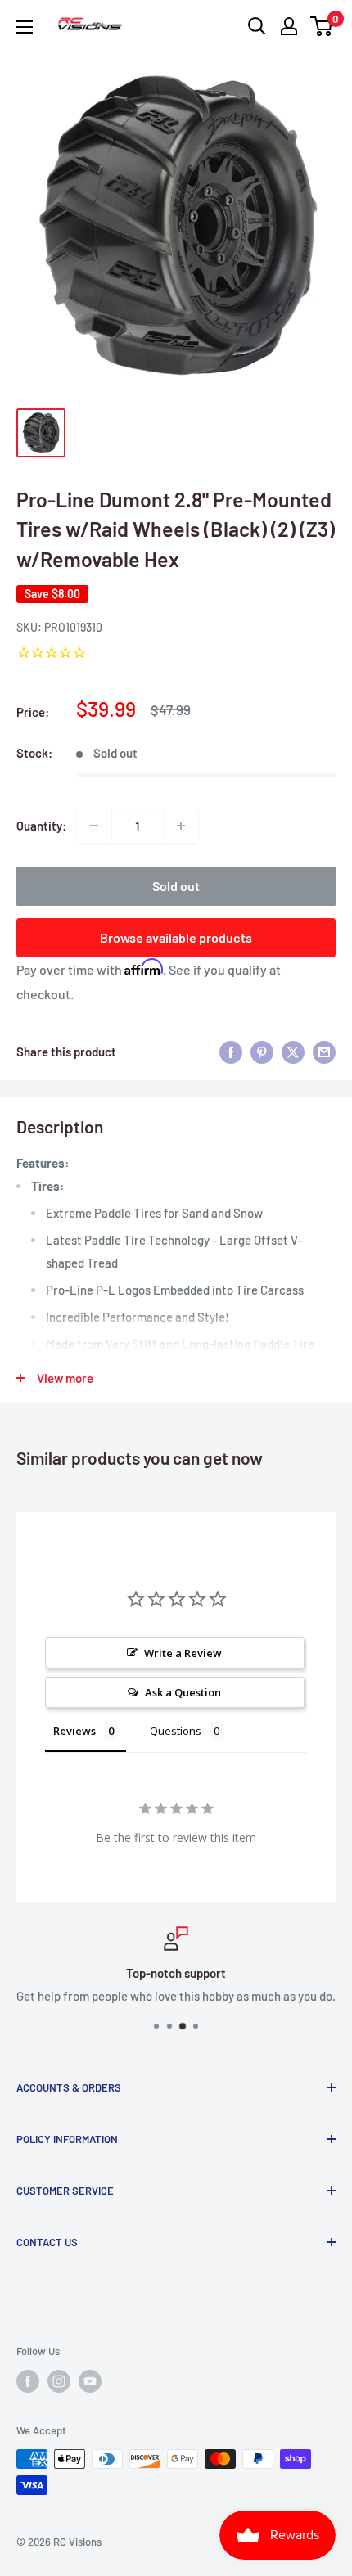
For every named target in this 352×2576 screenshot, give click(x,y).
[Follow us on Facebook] (28, 2381)
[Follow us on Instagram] (59, 2381)
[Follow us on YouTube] (90, 2381)
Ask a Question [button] (183, 1692)
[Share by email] (324, 1052)
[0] (322, 26)
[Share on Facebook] (231, 1052)
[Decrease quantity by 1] (94, 826)
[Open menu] (25, 27)
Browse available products (176, 937)
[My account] (289, 26)
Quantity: (41, 826)
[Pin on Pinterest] (262, 1052)
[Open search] (257, 26)
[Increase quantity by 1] (181, 826)
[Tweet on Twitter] (293, 1052)
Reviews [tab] (74, 1731)
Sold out (176, 886)
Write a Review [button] (183, 1653)
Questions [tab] (176, 1731)
